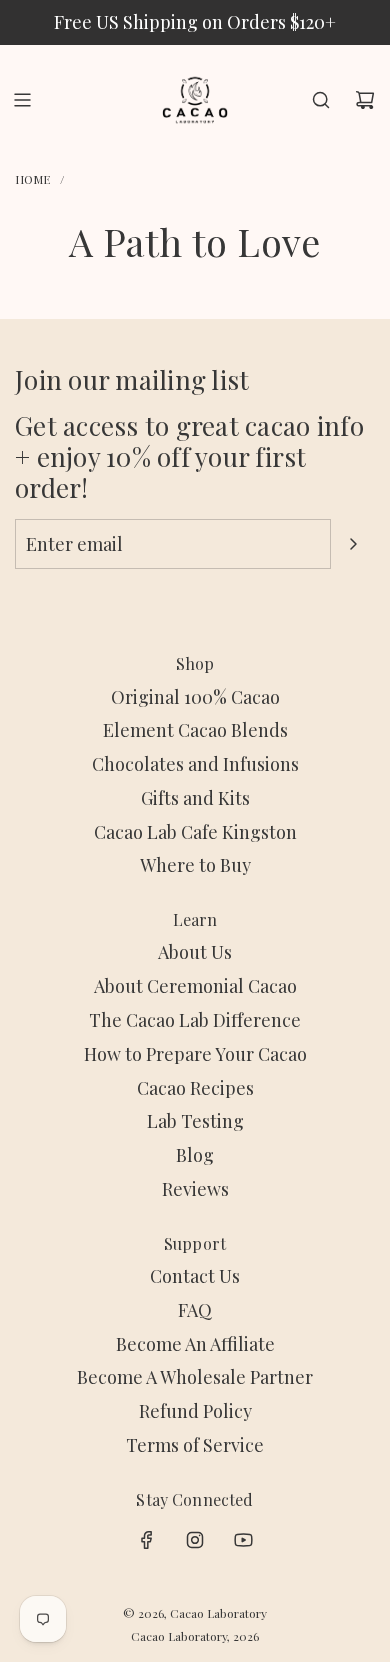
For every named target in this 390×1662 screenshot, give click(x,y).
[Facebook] (147, 1540)
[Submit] (353, 544)
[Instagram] (195, 1540)
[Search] (321, 100)
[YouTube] (243, 1540)
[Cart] (365, 100)
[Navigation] (22, 100)
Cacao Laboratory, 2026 (195, 1636)
